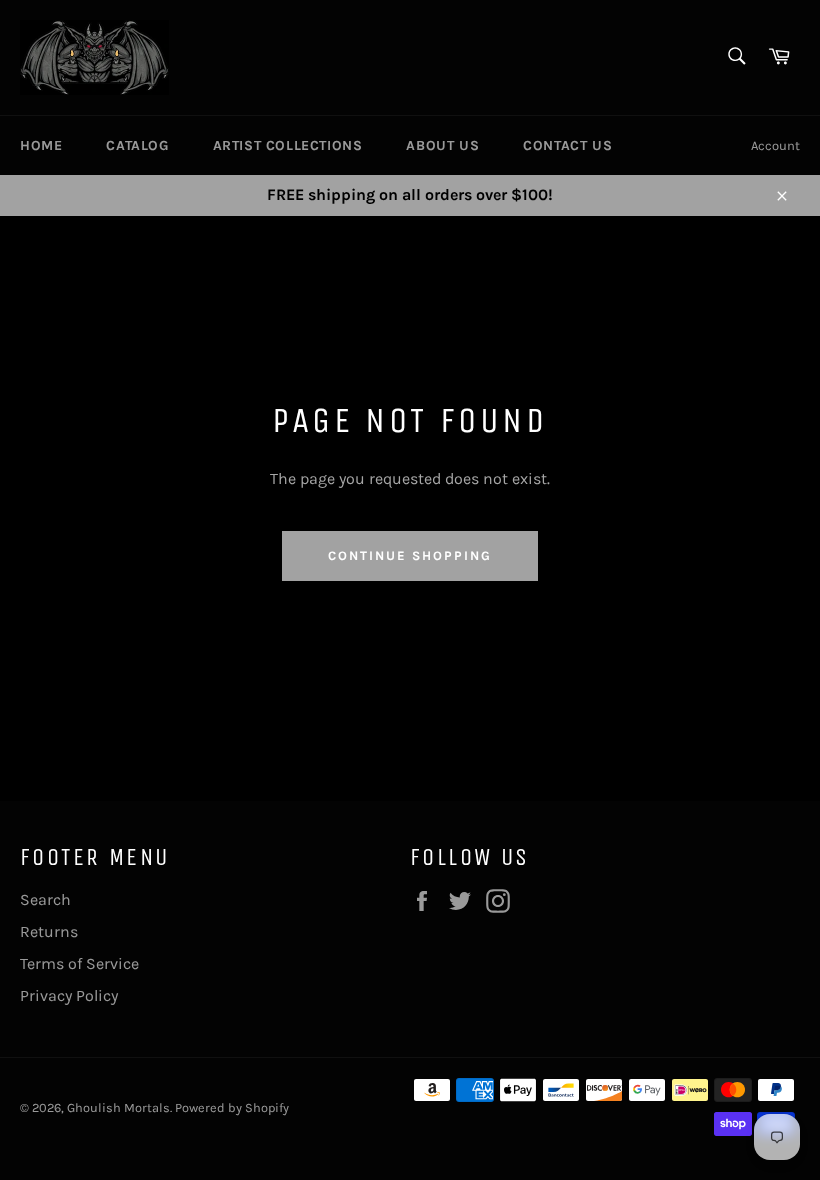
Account (775, 145)
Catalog (137, 145)
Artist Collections (288, 145)
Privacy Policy (69, 995)
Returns (49, 931)
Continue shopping (409, 555)
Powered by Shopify (232, 1107)
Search (45, 899)
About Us (442, 145)
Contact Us (567, 145)
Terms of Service (79, 963)
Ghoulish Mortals (118, 1107)
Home (41, 145)
